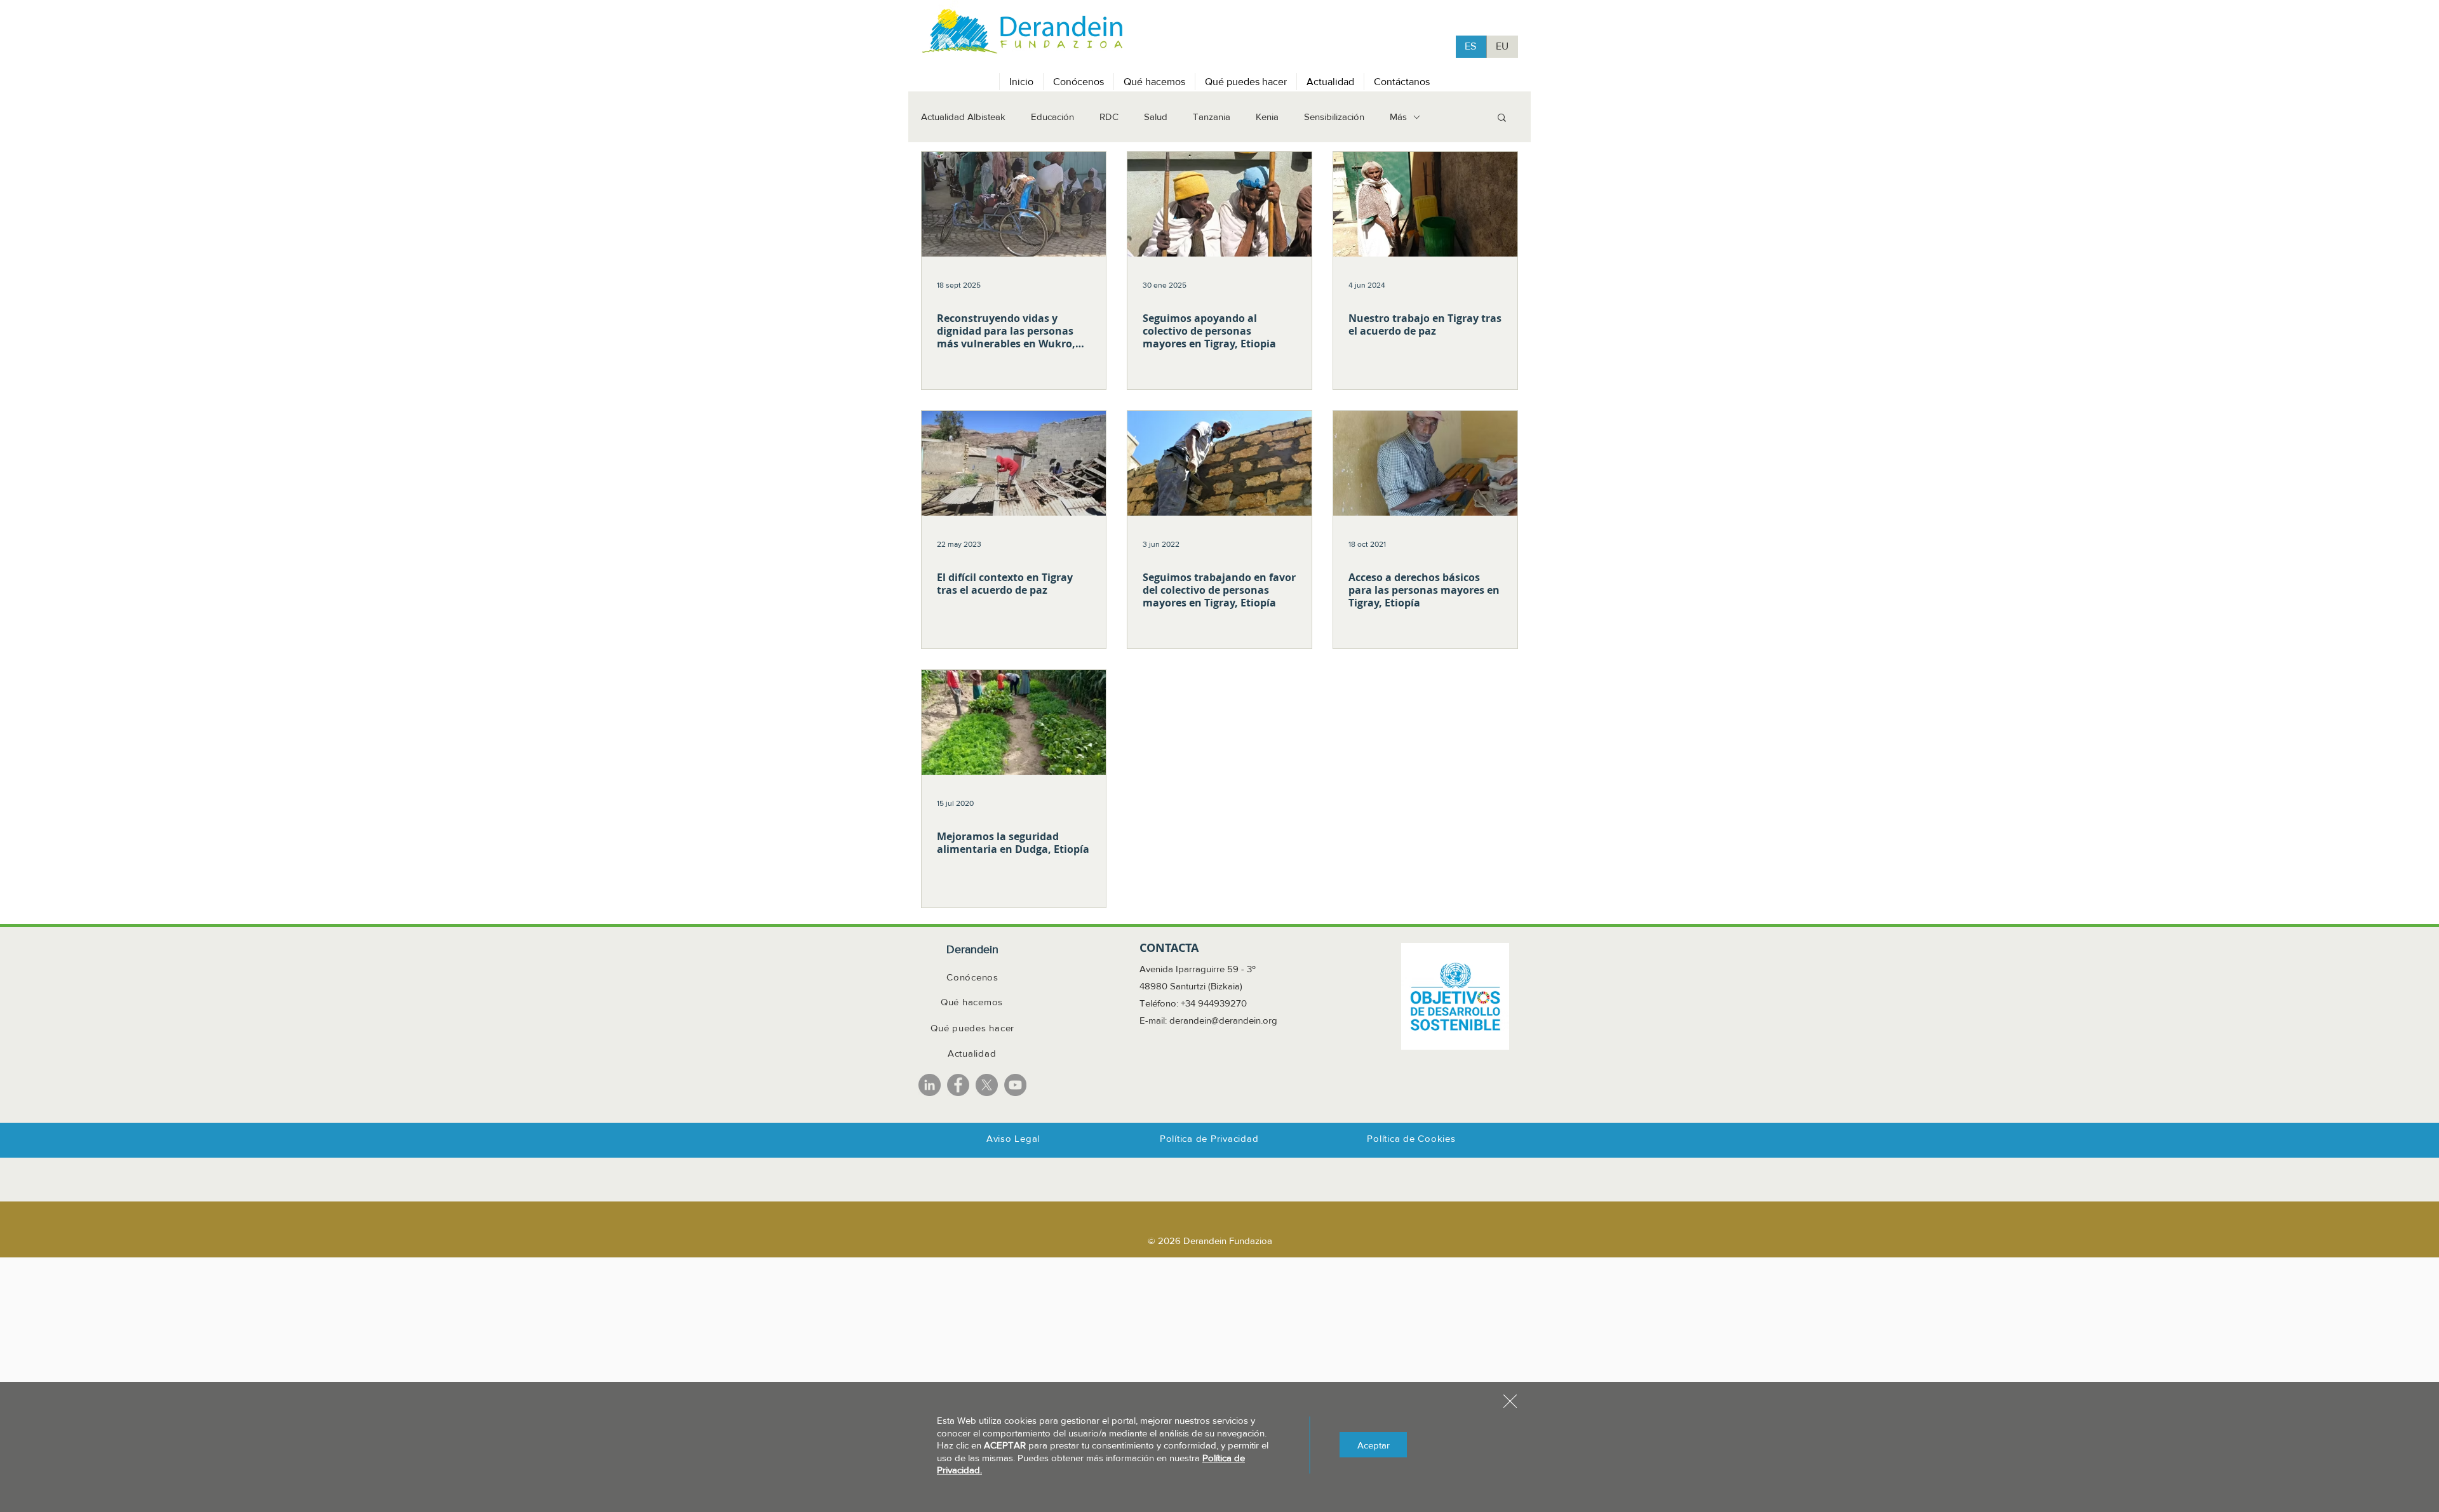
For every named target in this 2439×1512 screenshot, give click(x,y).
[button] (1510, 1401)
